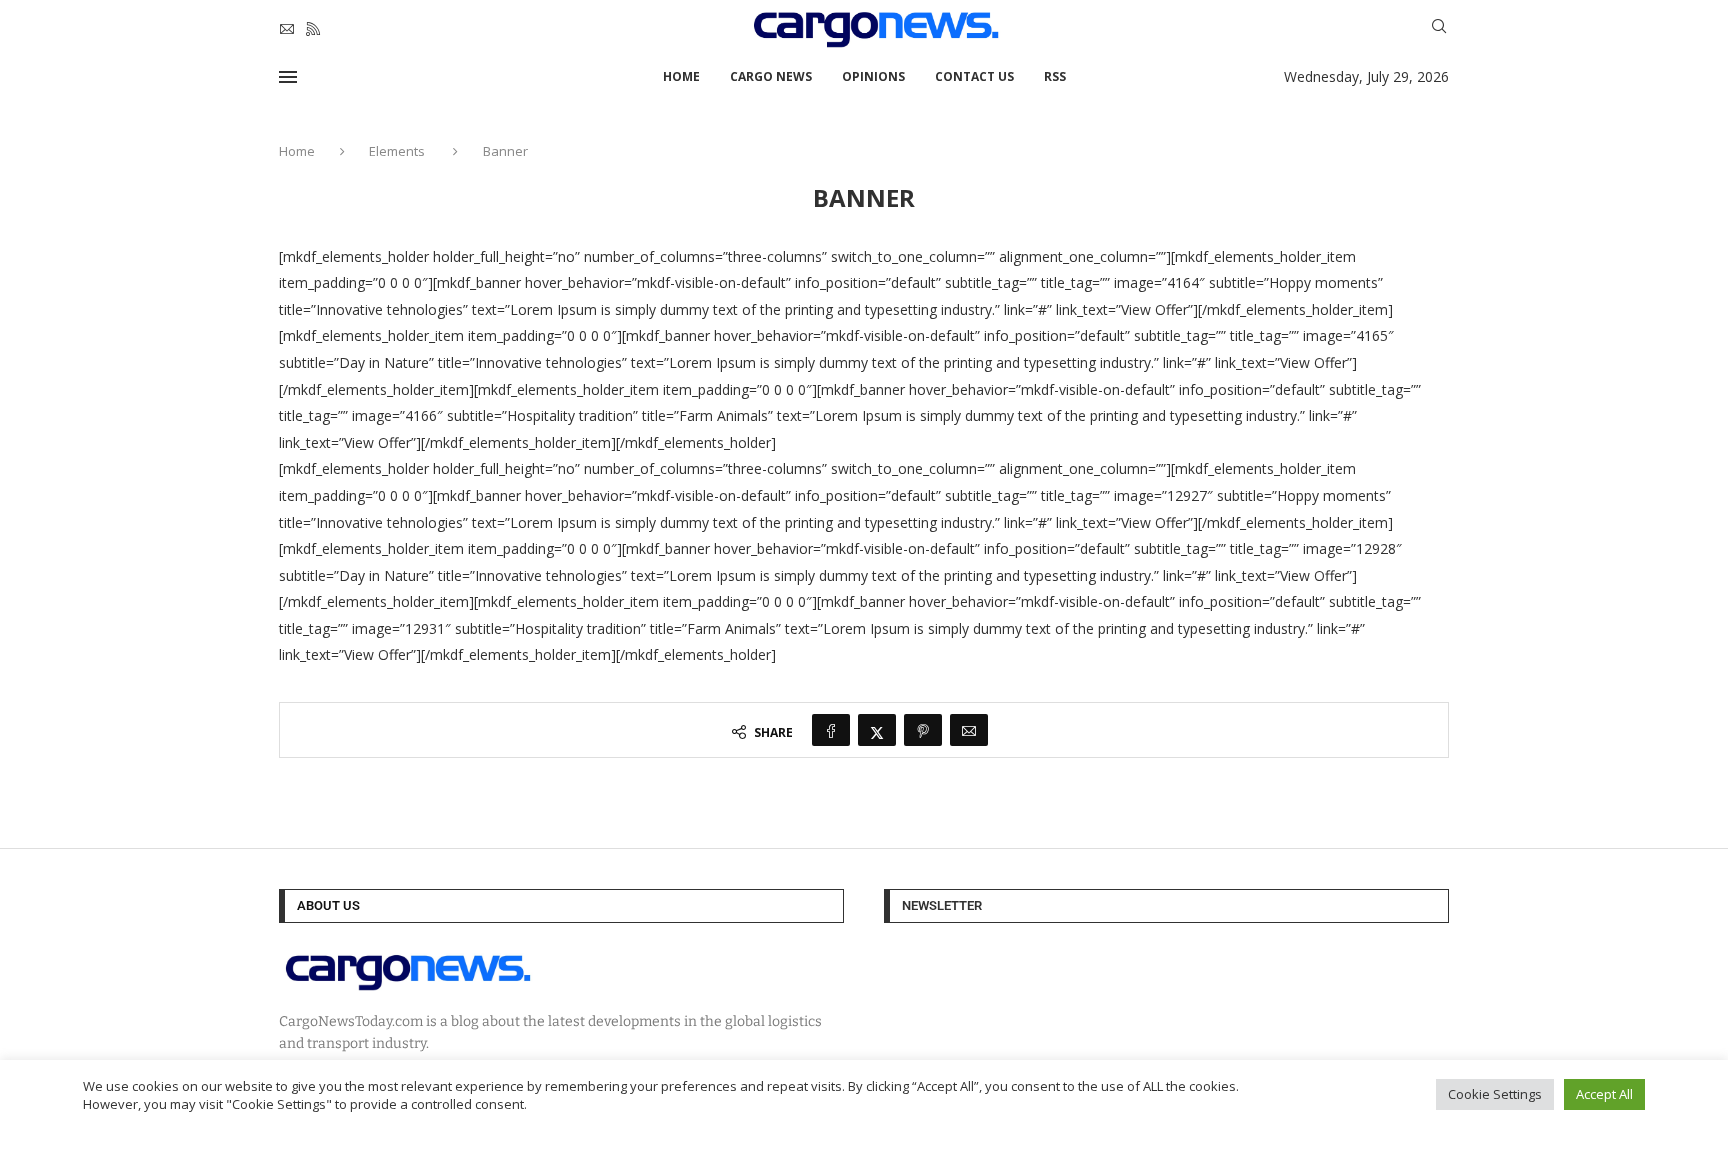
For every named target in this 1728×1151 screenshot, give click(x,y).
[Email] (287, 29)
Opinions (873, 76)
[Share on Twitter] (877, 730)
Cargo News (771, 76)
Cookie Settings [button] (1495, 1094)
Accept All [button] (1604, 1094)
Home (681, 76)
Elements (397, 151)
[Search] (1439, 28)
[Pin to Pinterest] (923, 730)
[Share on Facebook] (831, 730)
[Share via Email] (969, 730)
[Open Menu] (288, 77)
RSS (1055, 76)
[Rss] (313, 29)
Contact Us (974, 76)
